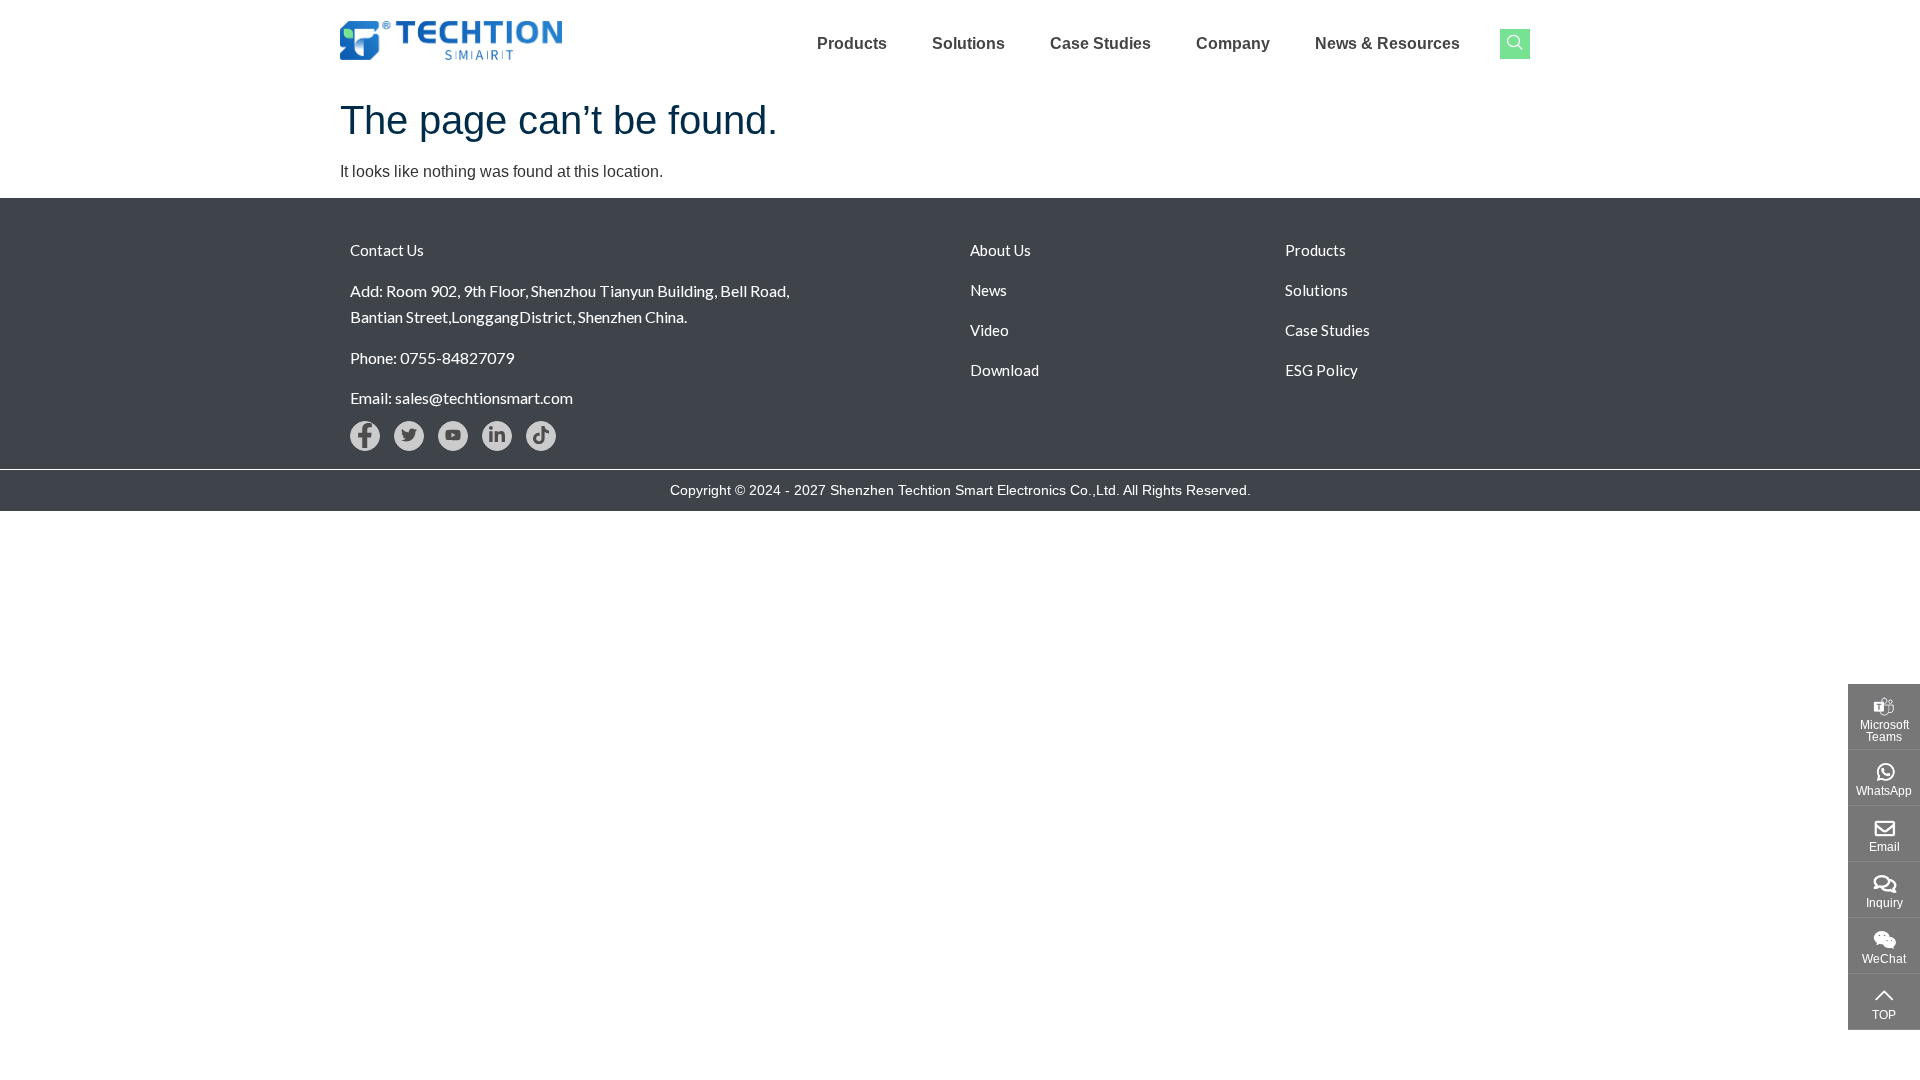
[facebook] (365, 436)
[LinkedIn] (497, 436)
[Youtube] (453, 436)
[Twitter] (409, 436)
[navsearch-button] (1515, 44)
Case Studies (1100, 43)
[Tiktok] (541, 436)
